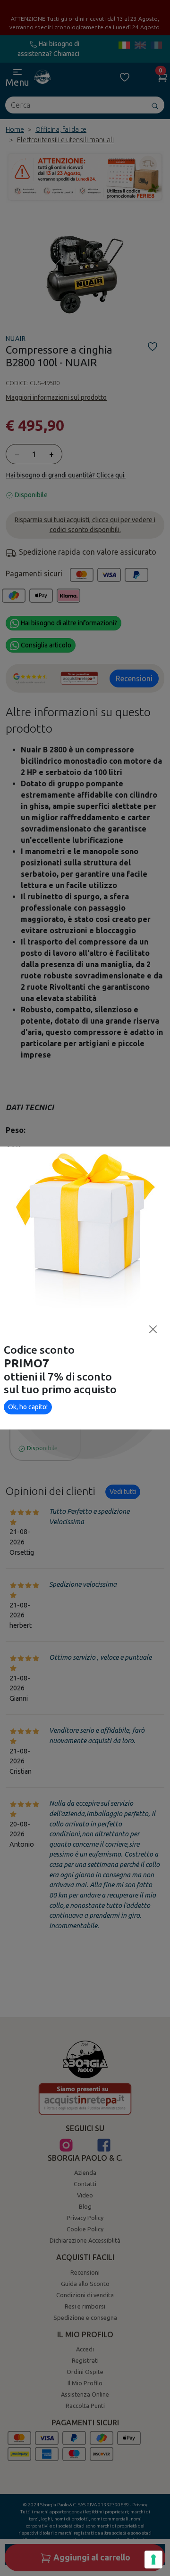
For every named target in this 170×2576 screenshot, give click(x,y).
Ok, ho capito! (28, 1407)
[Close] (153, 1329)
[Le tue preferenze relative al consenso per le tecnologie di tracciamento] (153, 2560)
